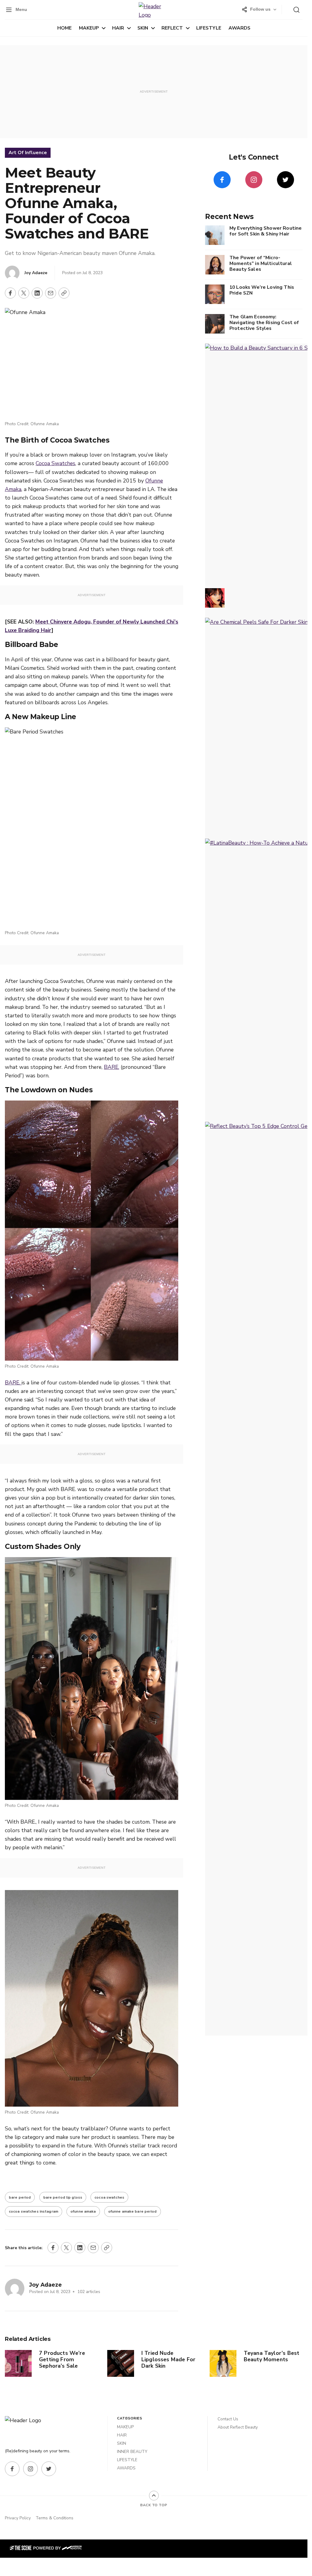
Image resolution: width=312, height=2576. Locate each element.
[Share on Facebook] (10, 293)
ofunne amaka (83, 2211)
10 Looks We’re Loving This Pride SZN (262, 290)
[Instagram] (254, 180)
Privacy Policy (18, 2518)
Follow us (260, 9)
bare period (20, 2197)
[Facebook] (222, 180)
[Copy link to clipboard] (64, 293)
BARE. (112, 1067)
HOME (64, 28)
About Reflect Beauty (238, 2427)
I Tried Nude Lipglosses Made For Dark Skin (168, 2359)
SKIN (143, 28)
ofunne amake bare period (133, 2211)
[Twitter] (285, 180)
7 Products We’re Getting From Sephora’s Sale (62, 2359)
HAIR (118, 28)
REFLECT (172, 28)
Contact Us (228, 2419)
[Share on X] (24, 293)
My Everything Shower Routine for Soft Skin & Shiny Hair (266, 231)
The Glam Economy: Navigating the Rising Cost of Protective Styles (264, 322)
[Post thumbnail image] (18, 2363)
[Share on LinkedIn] (37, 293)
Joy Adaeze (36, 273)
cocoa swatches (109, 2197)
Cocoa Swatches (55, 463)
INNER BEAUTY (132, 2452)
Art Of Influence (28, 153)
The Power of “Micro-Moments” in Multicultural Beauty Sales (261, 263)
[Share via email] (51, 293)
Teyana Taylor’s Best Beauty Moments (272, 2356)
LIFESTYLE (209, 28)
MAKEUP (89, 28)
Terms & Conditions (55, 2518)
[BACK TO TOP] (154, 2496)
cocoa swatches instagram (34, 2211)
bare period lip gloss (63, 2197)
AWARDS (239, 28)
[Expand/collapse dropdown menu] (104, 28)
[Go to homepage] (29, 2428)
